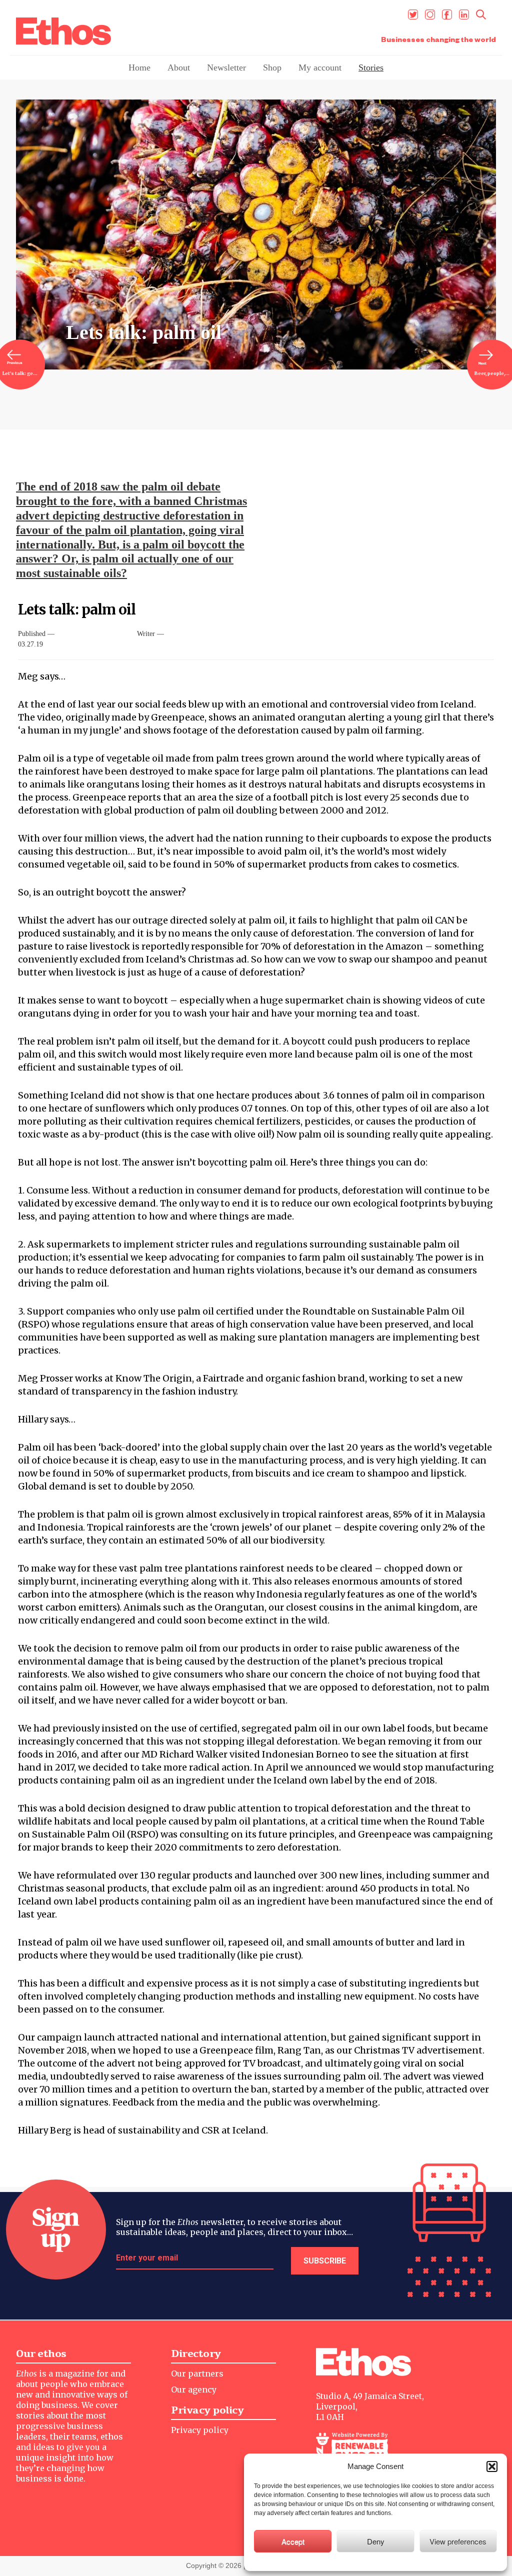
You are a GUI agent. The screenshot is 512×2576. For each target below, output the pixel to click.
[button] (492, 2466)
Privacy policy (200, 2430)
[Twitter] (413, 14)
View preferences (458, 2541)
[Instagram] (430, 14)
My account (320, 67)
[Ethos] (63, 31)
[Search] (481, 14)
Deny (376, 2541)
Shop (272, 67)
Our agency (194, 2389)
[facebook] (447, 14)
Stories (371, 67)
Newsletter (226, 67)
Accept (293, 2541)
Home (139, 67)
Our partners (197, 2373)
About (179, 67)
